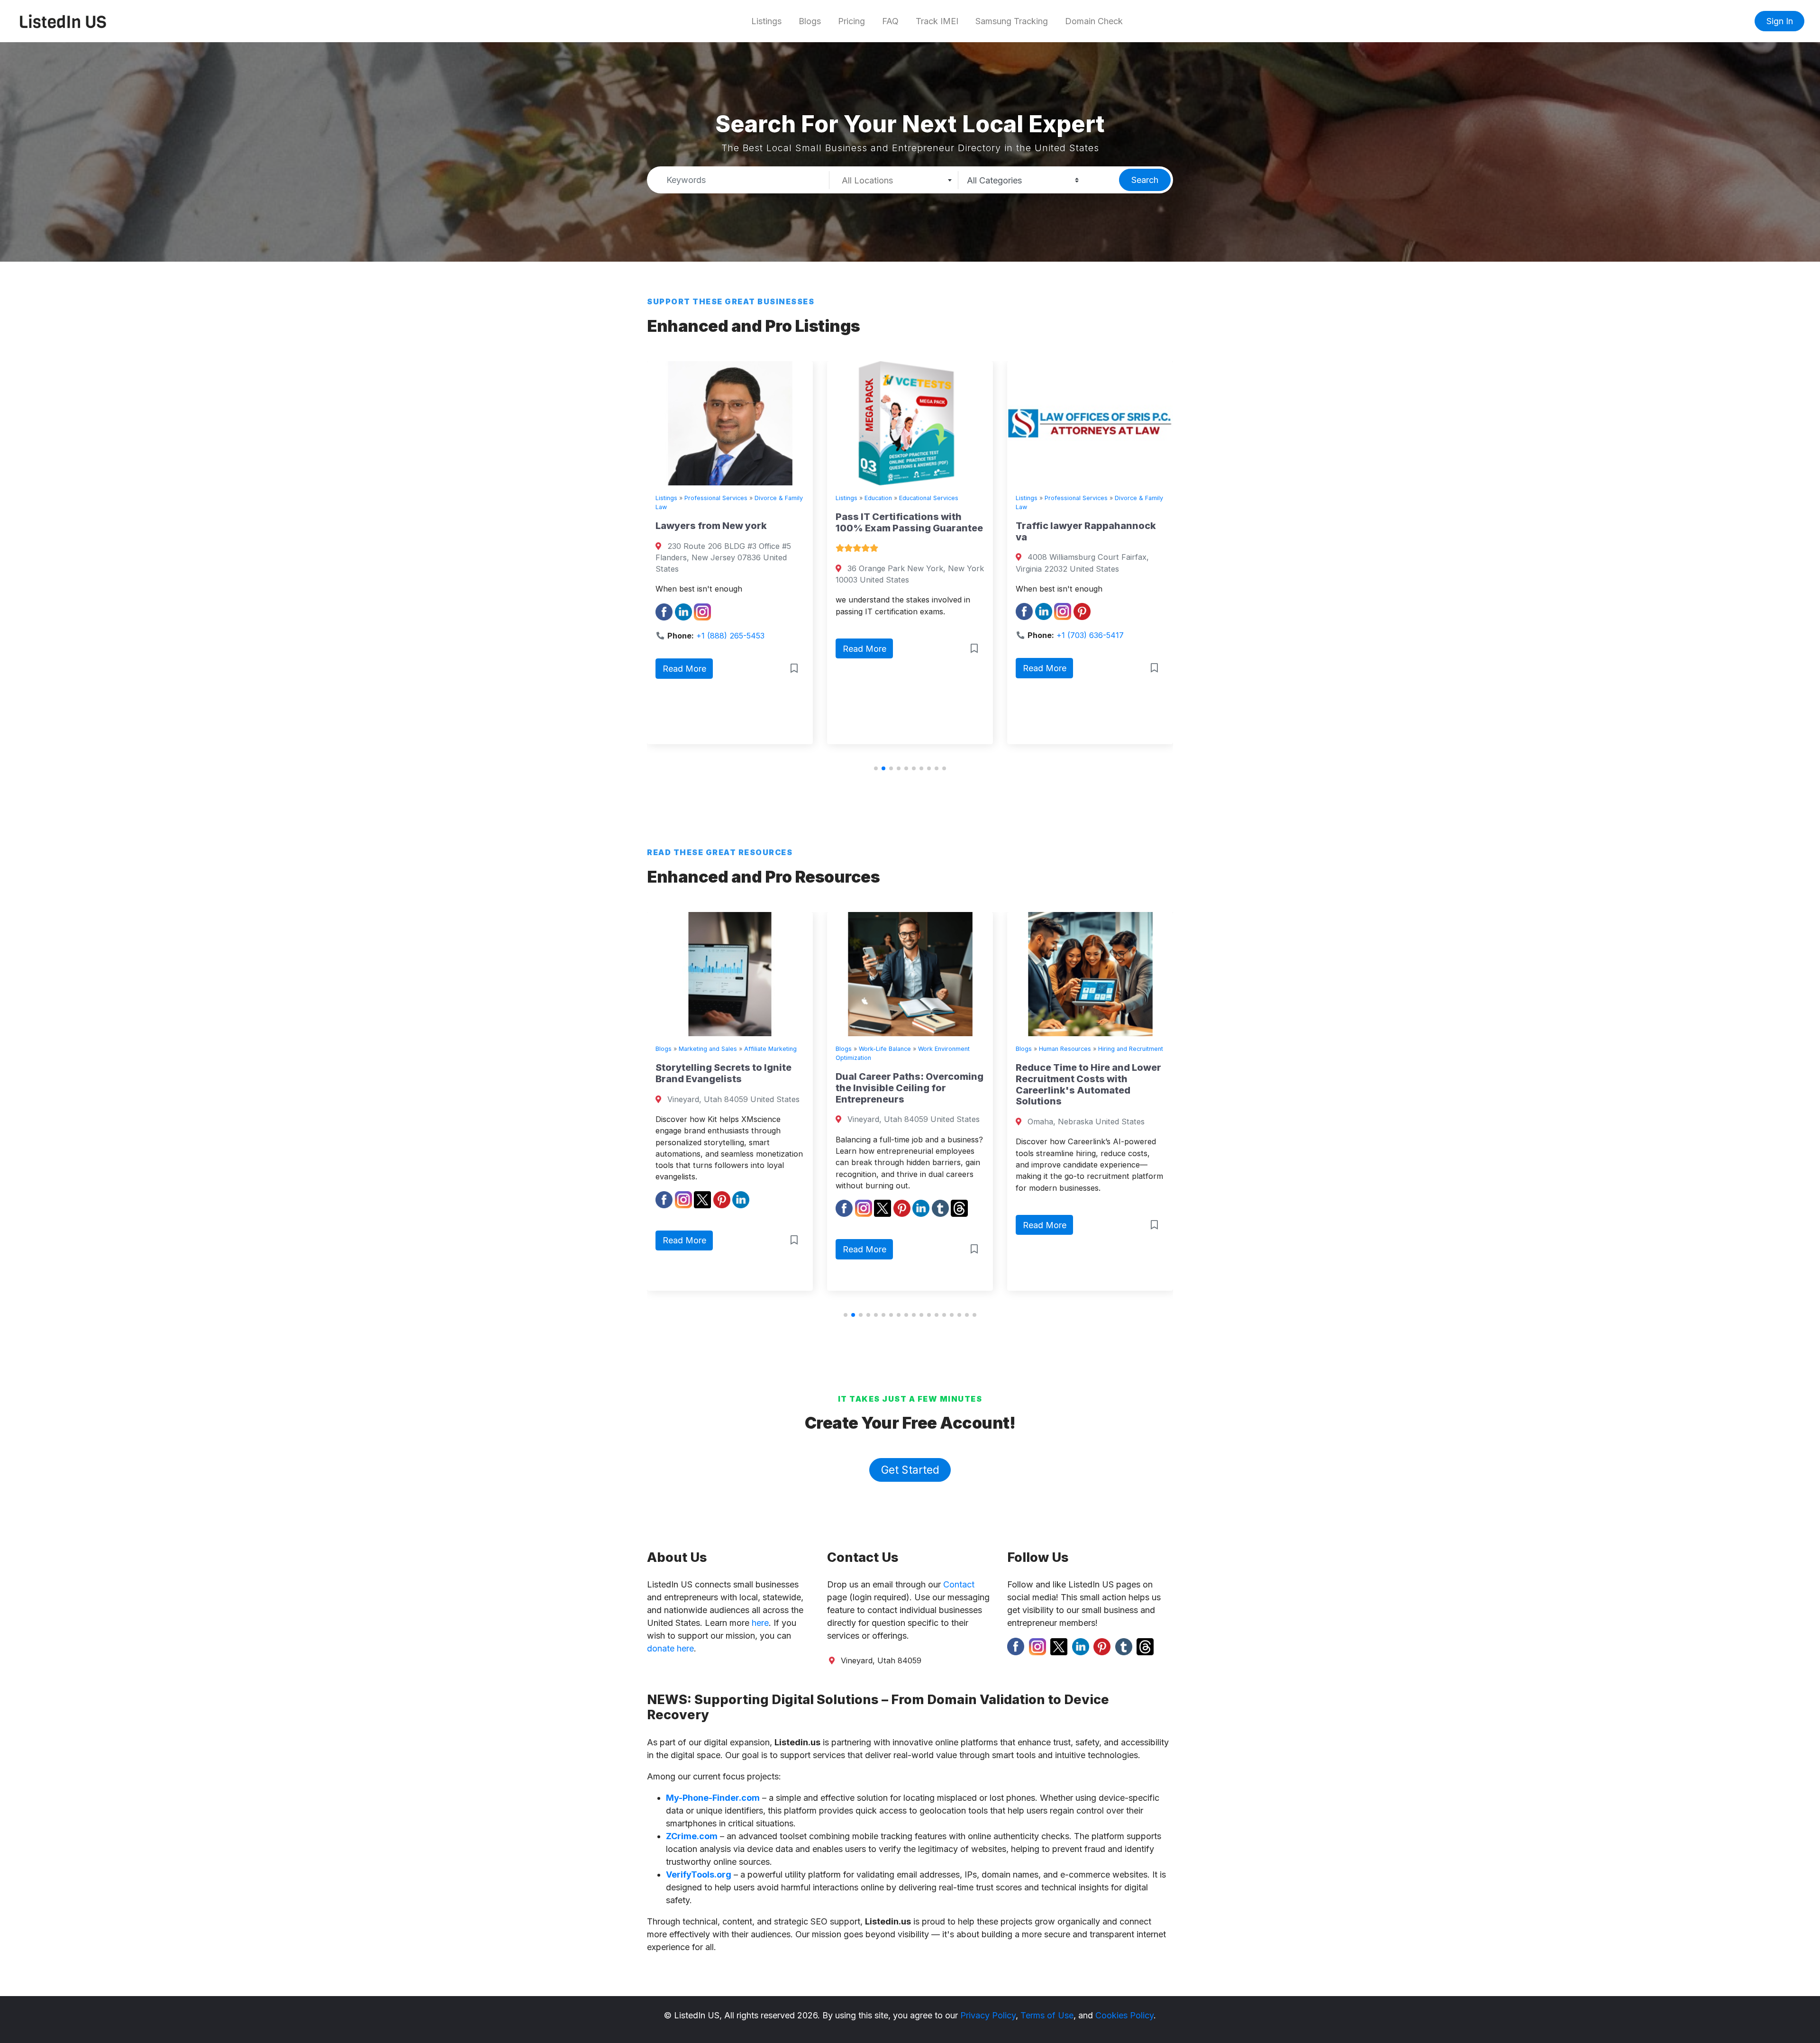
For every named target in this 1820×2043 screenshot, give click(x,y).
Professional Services (896, 498)
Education (698, 498)
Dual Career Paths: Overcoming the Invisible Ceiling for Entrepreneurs (729, 1088)
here (760, 1623)
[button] (876, 768)
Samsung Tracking (1012, 21)
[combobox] (894, 180)
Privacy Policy (988, 2015)
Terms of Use (1047, 2015)
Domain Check (1094, 21)
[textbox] (894, 181)
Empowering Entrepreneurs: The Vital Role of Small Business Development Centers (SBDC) (1083, 1093)
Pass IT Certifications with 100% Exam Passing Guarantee (729, 522)
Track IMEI (937, 21)
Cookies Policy (1124, 2015)
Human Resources (885, 1049)
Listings (766, 21)
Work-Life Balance (705, 1049)
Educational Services (749, 498)
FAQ (890, 21)
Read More (684, 649)
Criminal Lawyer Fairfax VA (1080, 526)
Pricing (851, 21)
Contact (959, 1584)
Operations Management (1074, 1049)
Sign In (1780, 21)
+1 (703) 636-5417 (910, 635)
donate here (670, 1648)
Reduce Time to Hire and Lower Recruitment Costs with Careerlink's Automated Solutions (908, 1084)
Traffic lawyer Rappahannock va (906, 531)
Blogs (810, 21)
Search (1145, 180)
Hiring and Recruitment (951, 1049)
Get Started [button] (910, 1470)
